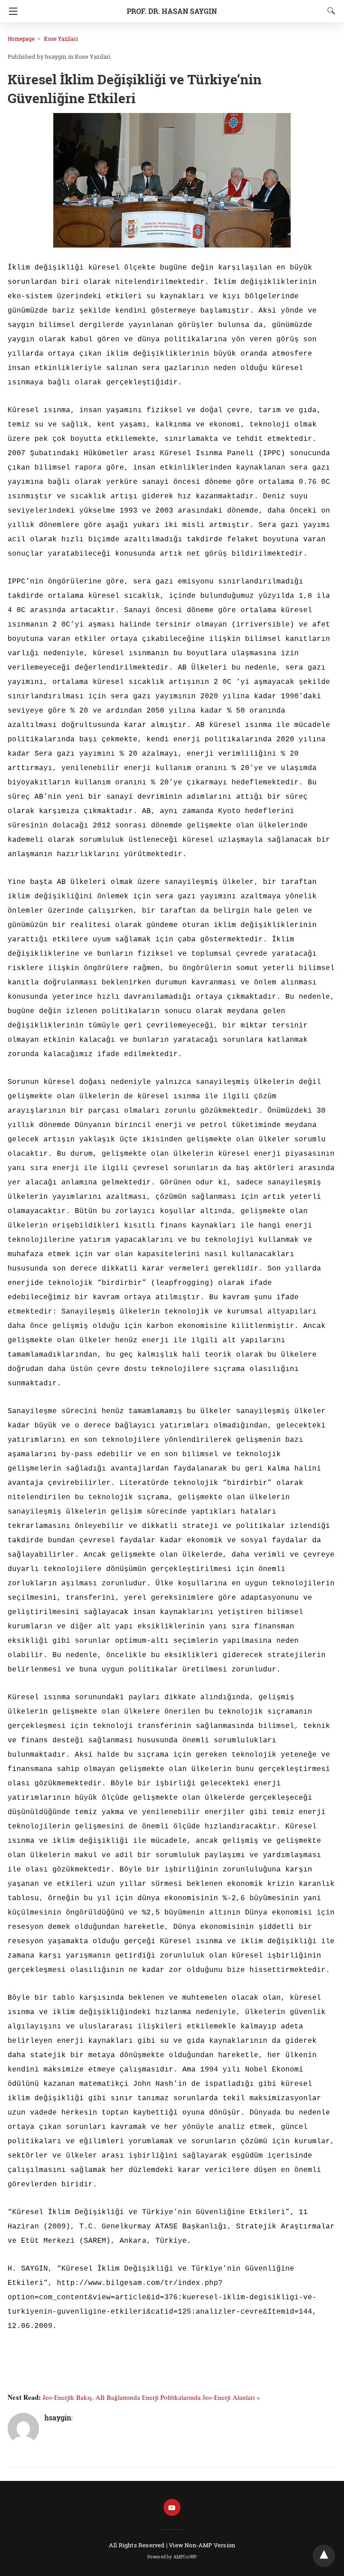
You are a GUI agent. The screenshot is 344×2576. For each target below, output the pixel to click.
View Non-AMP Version (202, 2545)
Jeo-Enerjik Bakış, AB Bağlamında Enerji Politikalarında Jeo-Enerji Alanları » (151, 2397)
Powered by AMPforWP (172, 2557)
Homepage (21, 39)
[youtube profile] (172, 2508)
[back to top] (324, 2556)
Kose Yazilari (61, 39)
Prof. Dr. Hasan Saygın (172, 11)
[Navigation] (11, 11)
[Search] (329, 11)
